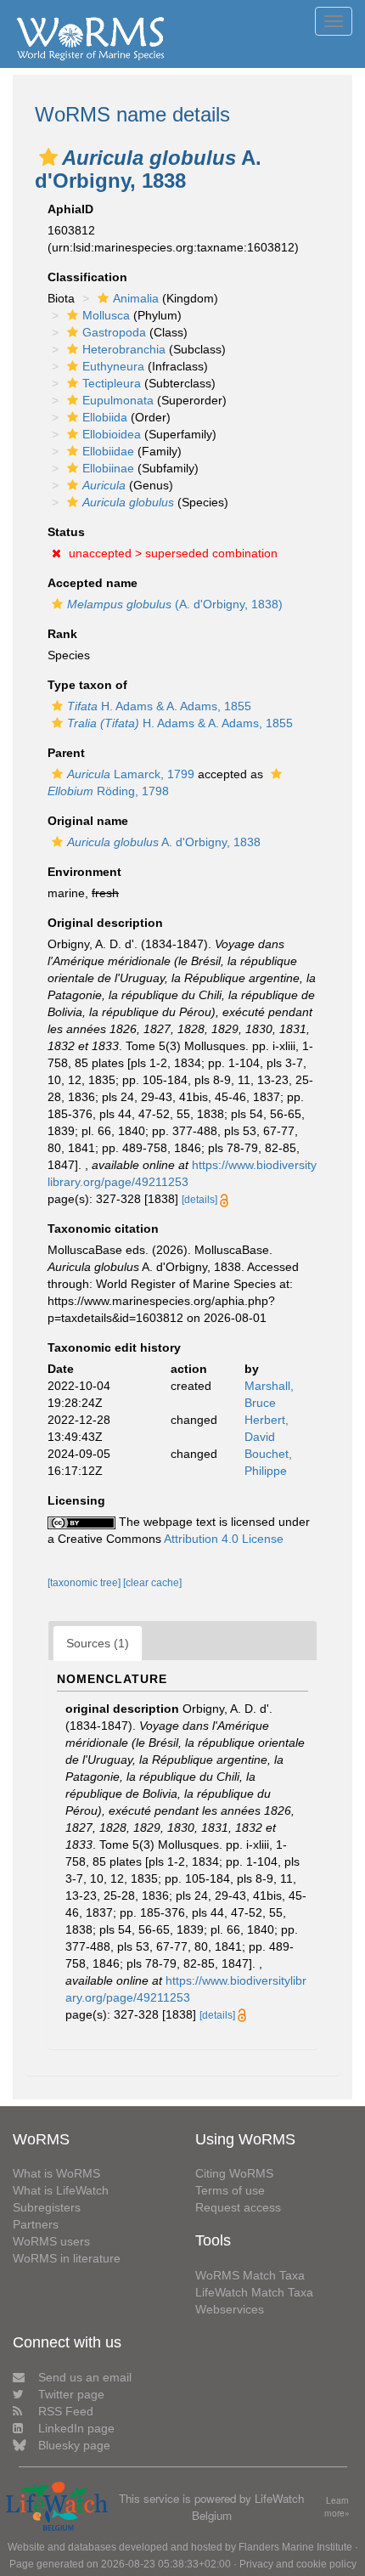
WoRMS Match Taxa (250, 2275)
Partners (36, 2224)
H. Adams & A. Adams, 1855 (159, 706)
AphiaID (70, 209)
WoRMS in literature (67, 2258)
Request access (238, 2207)
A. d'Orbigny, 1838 (164, 842)
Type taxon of (87, 685)
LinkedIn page (76, 2428)
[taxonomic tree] (85, 1583)
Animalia (136, 298)
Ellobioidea (112, 434)
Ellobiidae (108, 451)
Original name (88, 821)
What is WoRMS (56, 2173)
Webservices (230, 2309)
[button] (48, 157)
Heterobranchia (124, 349)
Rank (62, 634)
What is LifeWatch (61, 2190)
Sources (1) (98, 1643)
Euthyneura (113, 366)
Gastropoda (114, 332)
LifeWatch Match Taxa (254, 2292)
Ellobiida (105, 417)
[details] (199, 1200)
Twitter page (71, 2394)
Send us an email (85, 2377)
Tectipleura (112, 383)
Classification (87, 277)
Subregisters (47, 2207)
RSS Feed (66, 2411)
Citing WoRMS (234, 2173)
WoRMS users (51, 2241)
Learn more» (337, 2507)
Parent (66, 753)
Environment (84, 872)
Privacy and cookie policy (298, 2564)
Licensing (76, 1500)
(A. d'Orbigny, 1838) (175, 604)
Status (66, 532)
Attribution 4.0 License (224, 1539)
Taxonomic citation (103, 1229)
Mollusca (106, 315)
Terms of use (230, 2190)
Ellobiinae (108, 468)
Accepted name (93, 583)
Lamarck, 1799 (131, 774)
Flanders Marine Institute (295, 2547)
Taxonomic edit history (114, 1347)
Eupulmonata (118, 400)
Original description (105, 923)
